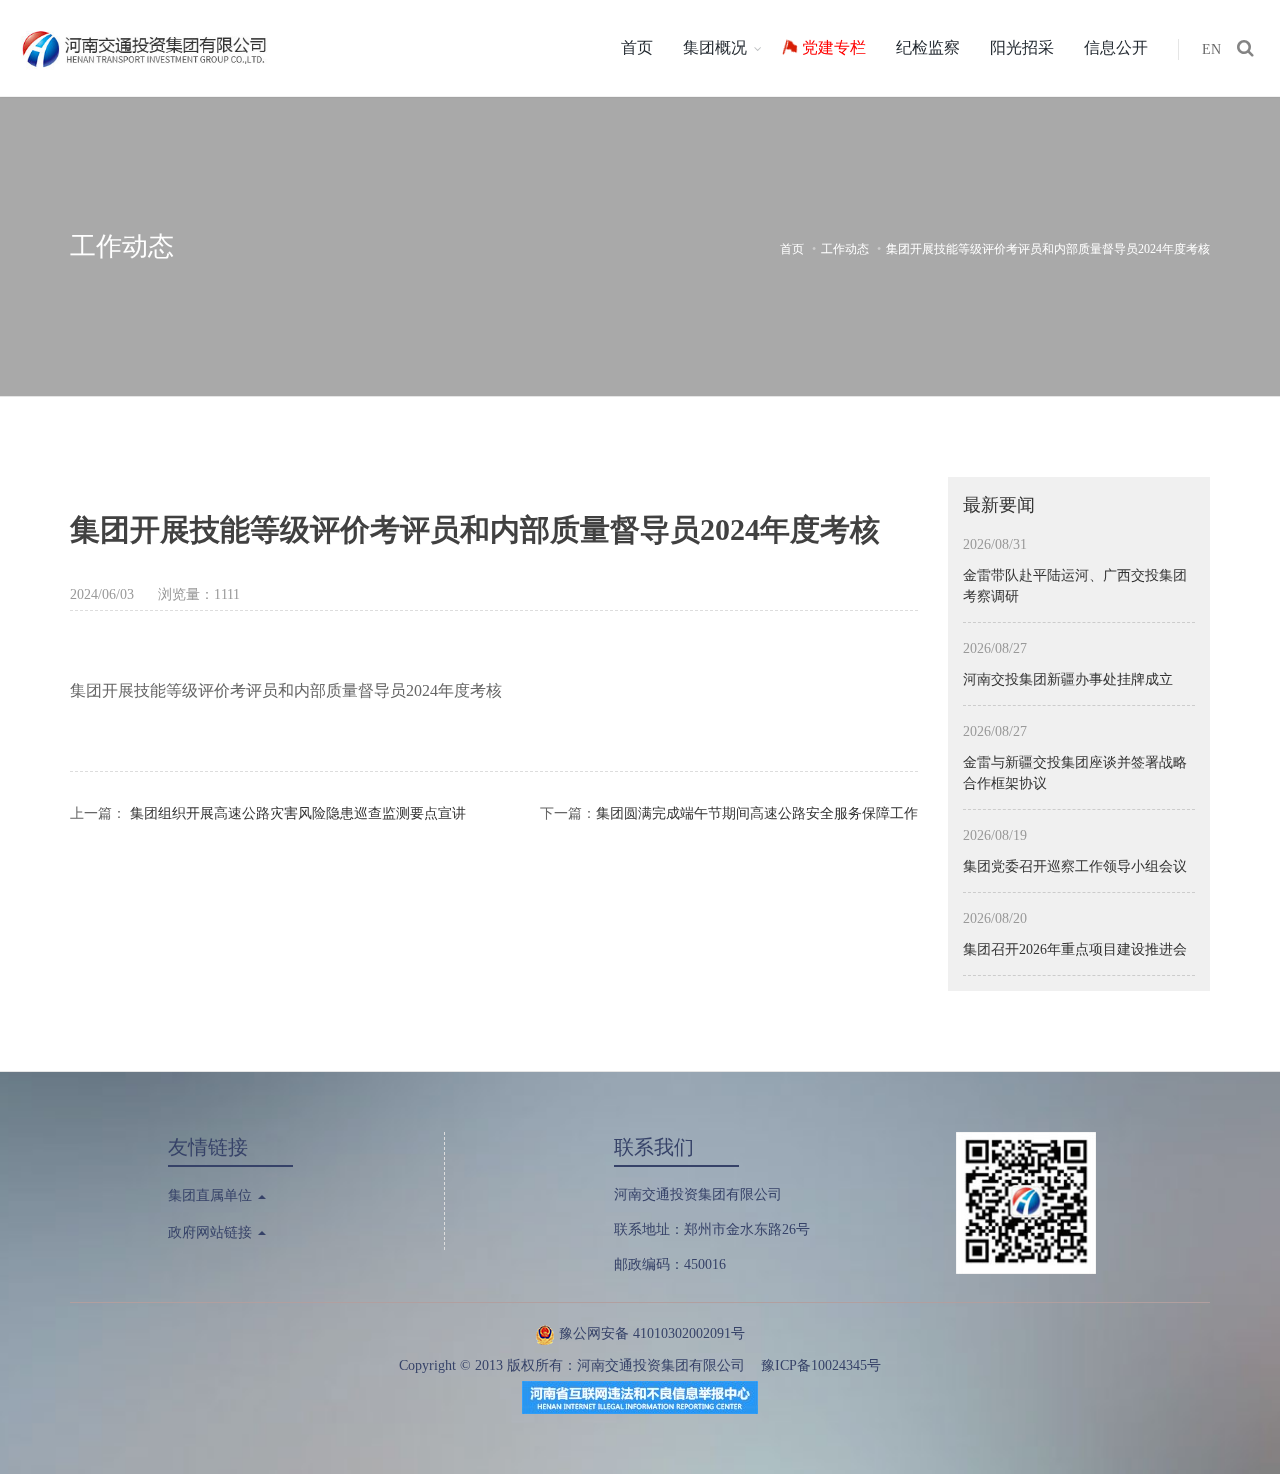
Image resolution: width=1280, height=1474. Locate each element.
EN (1211, 49)
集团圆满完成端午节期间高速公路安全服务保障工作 (757, 813)
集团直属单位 (212, 1195)
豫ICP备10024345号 (821, 1365)
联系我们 (654, 1147)
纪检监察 (928, 47)
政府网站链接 (212, 1232)
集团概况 (715, 47)
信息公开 (1116, 47)
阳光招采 (1022, 47)
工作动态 (845, 249)
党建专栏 (834, 47)
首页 (637, 47)
